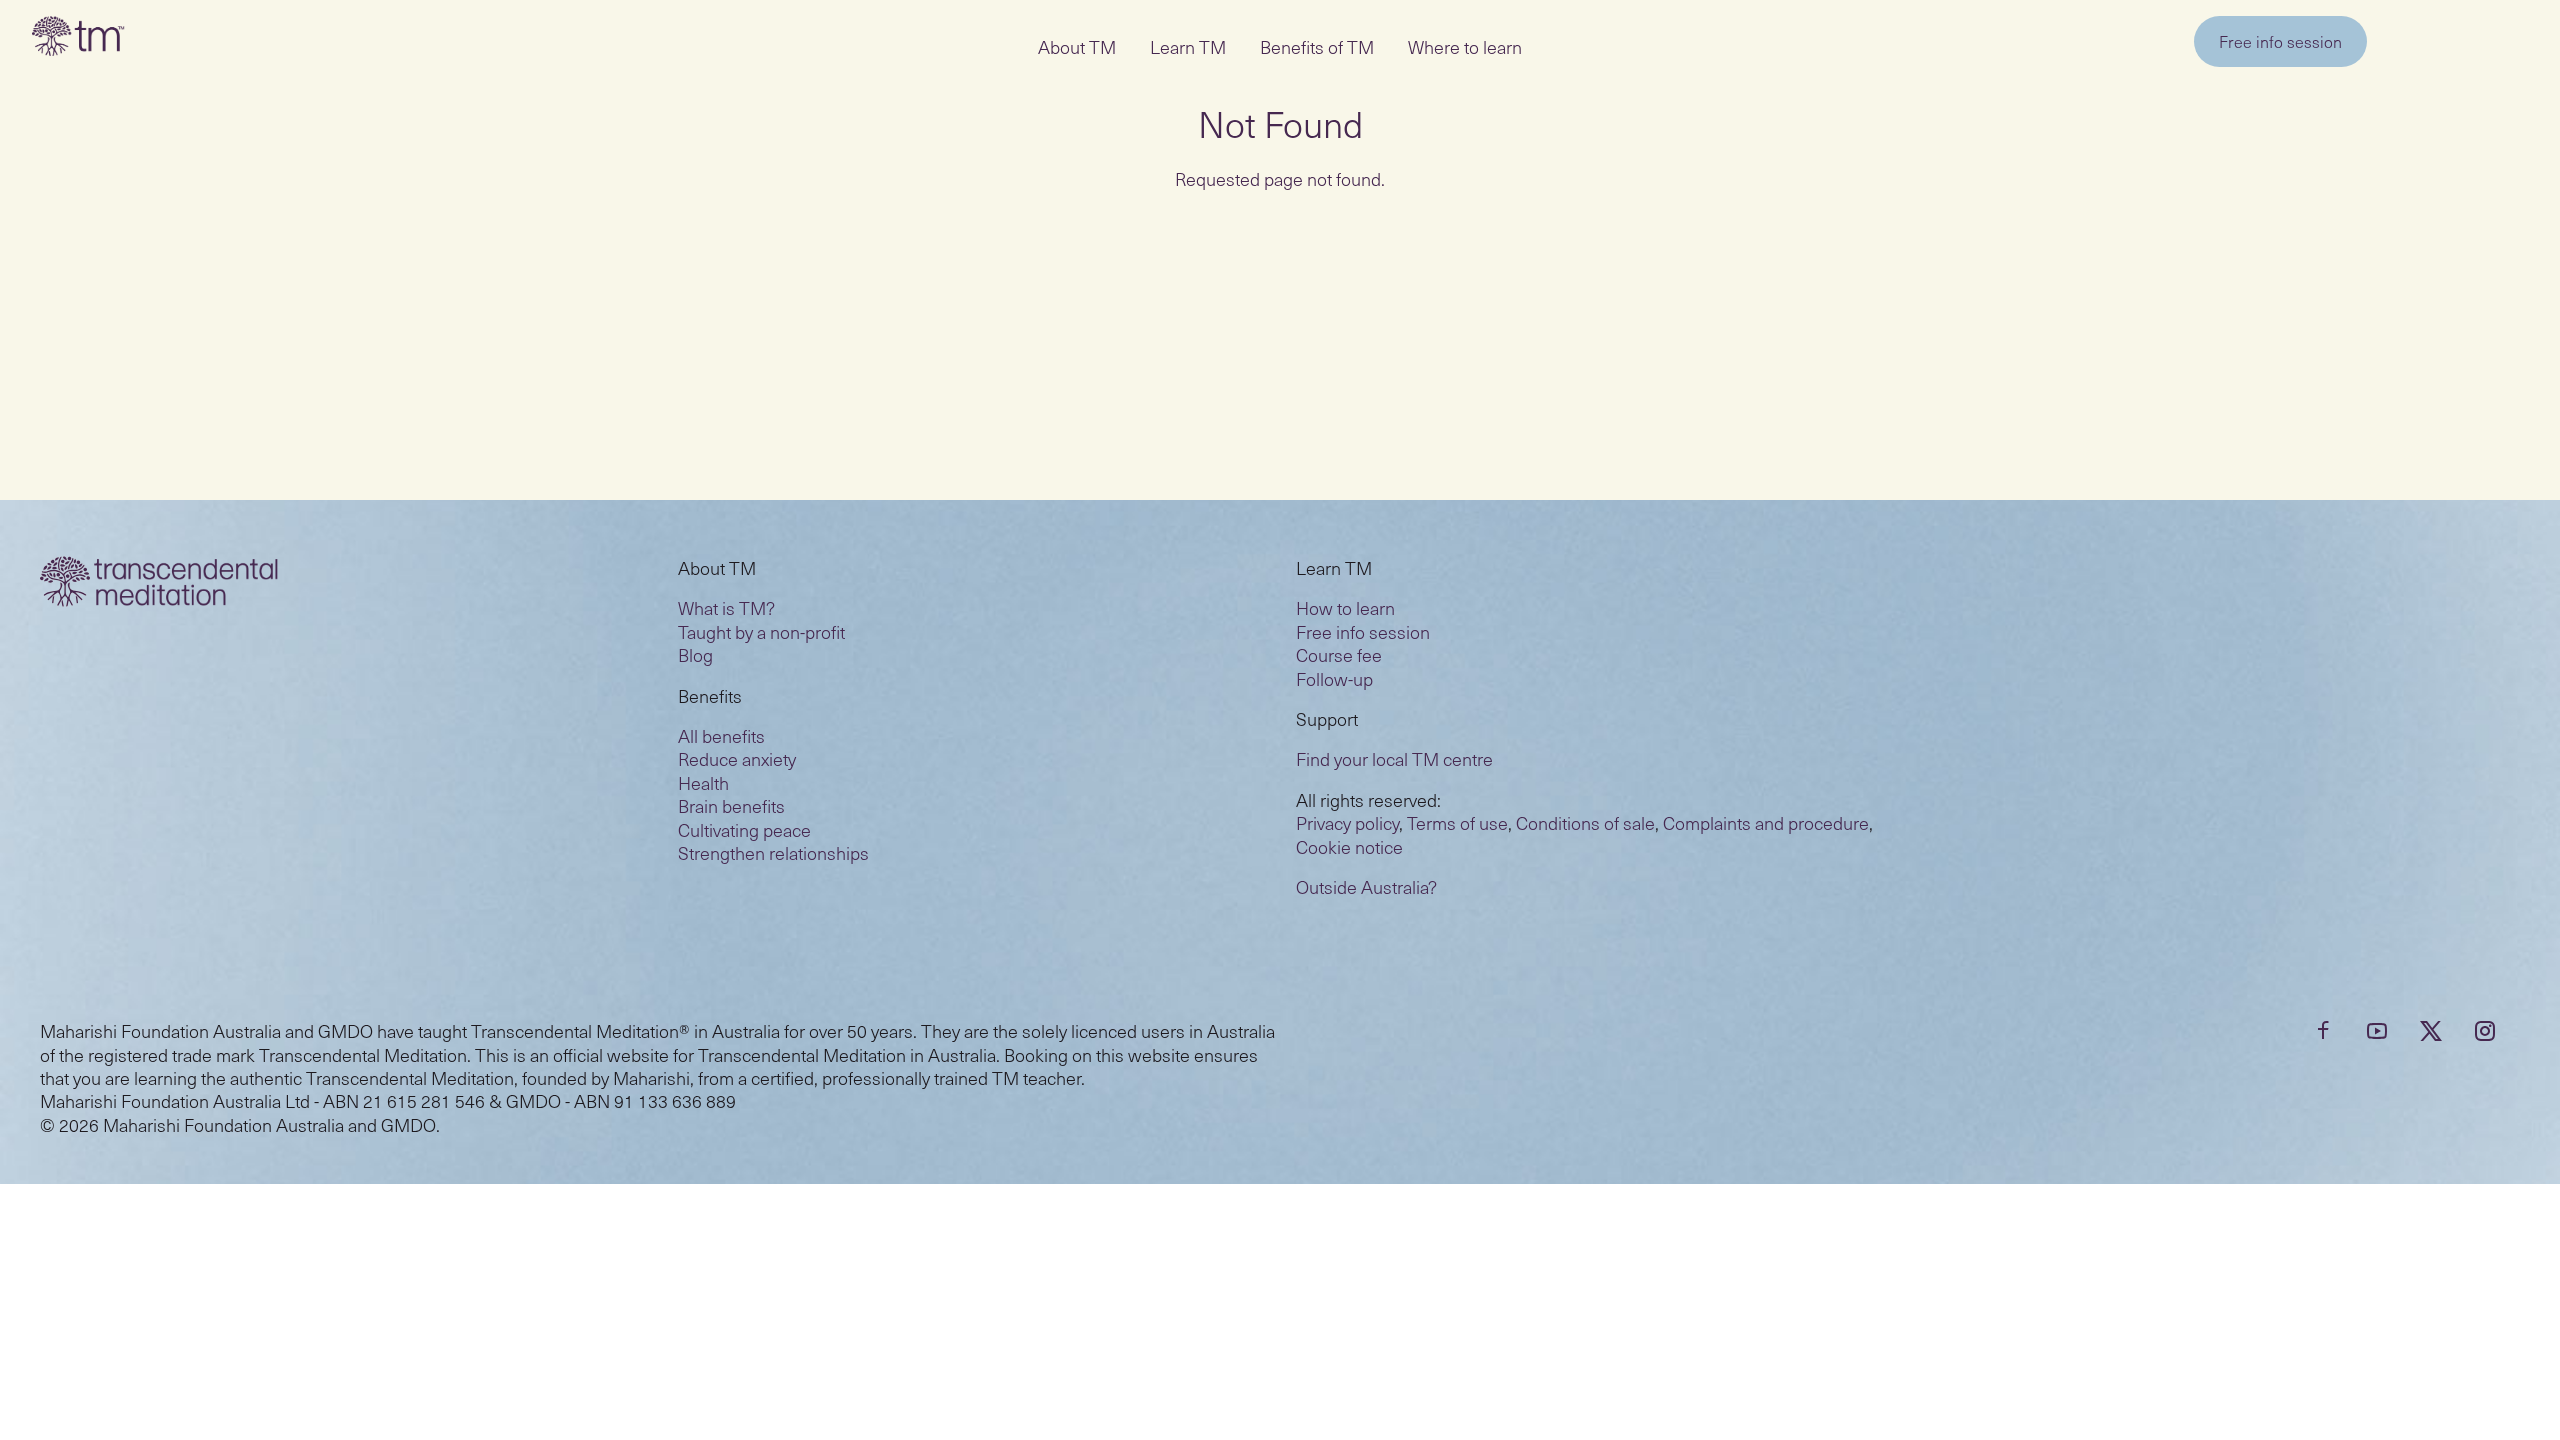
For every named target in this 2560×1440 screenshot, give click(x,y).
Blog (695, 654)
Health (703, 782)
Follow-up (1334, 678)
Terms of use (1457, 822)
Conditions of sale (1585, 822)
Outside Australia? (1366, 886)
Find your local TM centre (1394, 758)
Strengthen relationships (773, 852)
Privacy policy (1347, 822)
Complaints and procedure (1766, 822)
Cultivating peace (744, 829)
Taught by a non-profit (761, 631)
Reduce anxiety (737, 758)
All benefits (721, 735)
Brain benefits (731, 805)
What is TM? (726, 607)
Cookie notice (1349, 846)
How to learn (1345, 607)
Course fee (1339, 654)
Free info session (2280, 41)
